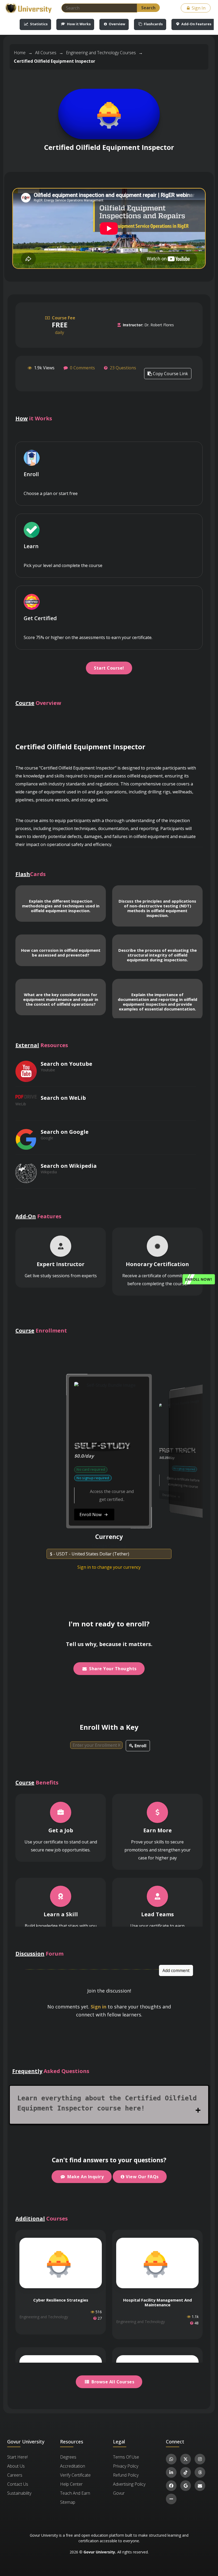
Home (20, 53)
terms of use (126, 2457)
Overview (117, 24)
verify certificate (75, 2475)
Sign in (98, 2007)
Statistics (38, 24)
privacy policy (126, 2466)
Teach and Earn (75, 2493)
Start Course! (109, 668)
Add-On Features (196, 24)
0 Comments (82, 368)
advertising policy (129, 2484)
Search (148, 8)
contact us (18, 2484)
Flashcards (153, 24)
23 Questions (123, 368)
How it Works (78, 24)
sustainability (19, 2493)
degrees (68, 2457)
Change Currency (109, 1546)
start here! (17, 2457)
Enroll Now (28, 1502)
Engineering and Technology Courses (101, 53)
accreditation (73, 2466)
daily (63, 325)
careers (15, 2475)
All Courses (46, 53)
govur (119, 2493)
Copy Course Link (170, 374)
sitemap (68, 2502)
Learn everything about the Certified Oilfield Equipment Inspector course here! (107, 2103)
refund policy (126, 2475)
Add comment (176, 1970)
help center (71, 2484)
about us (16, 2466)
